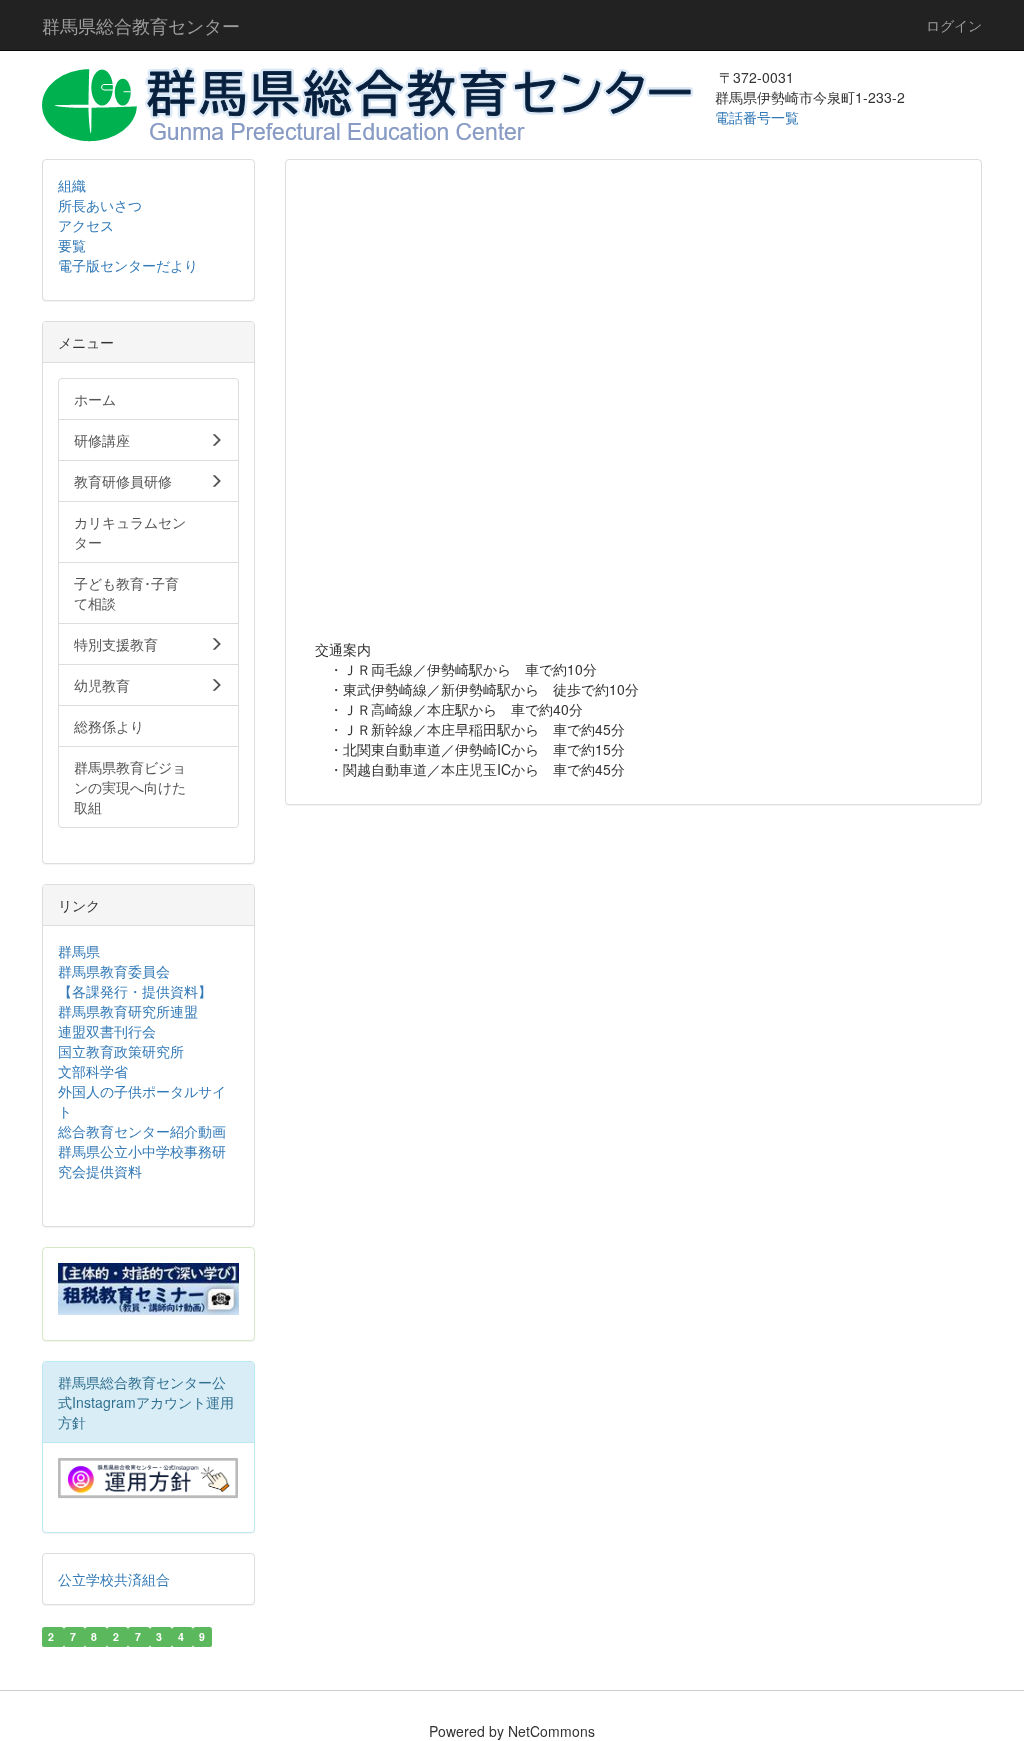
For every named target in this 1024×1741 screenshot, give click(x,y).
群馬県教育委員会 (114, 971)
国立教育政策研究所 (121, 1051)
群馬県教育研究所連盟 (128, 1011)
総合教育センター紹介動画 (142, 1131)
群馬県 (79, 951)
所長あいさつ (100, 205)
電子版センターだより (128, 265)
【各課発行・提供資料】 (135, 991)
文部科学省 (93, 1071)
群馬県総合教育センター (141, 25)
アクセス (86, 225)
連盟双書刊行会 (107, 1031)
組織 (72, 185)
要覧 (72, 245)
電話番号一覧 (759, 117)
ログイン (954, 25)
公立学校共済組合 (114, 1579)
